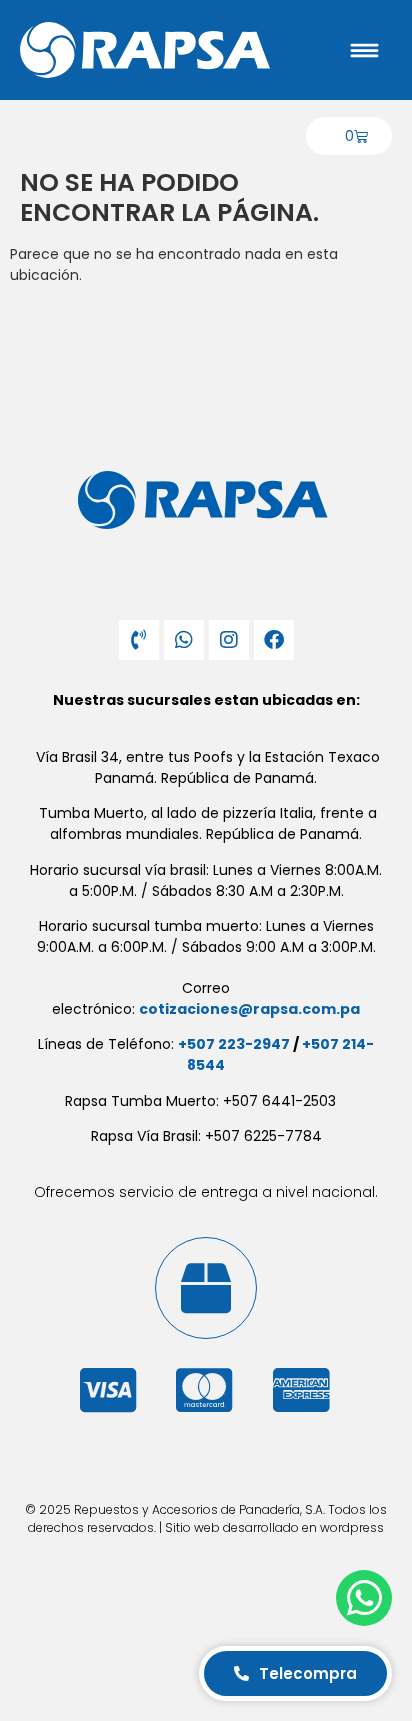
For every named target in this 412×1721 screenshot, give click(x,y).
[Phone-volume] (139, 640)
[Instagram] (229, 640)
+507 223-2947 (234, 1044)
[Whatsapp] (184, 640)
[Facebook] (274, 640)
